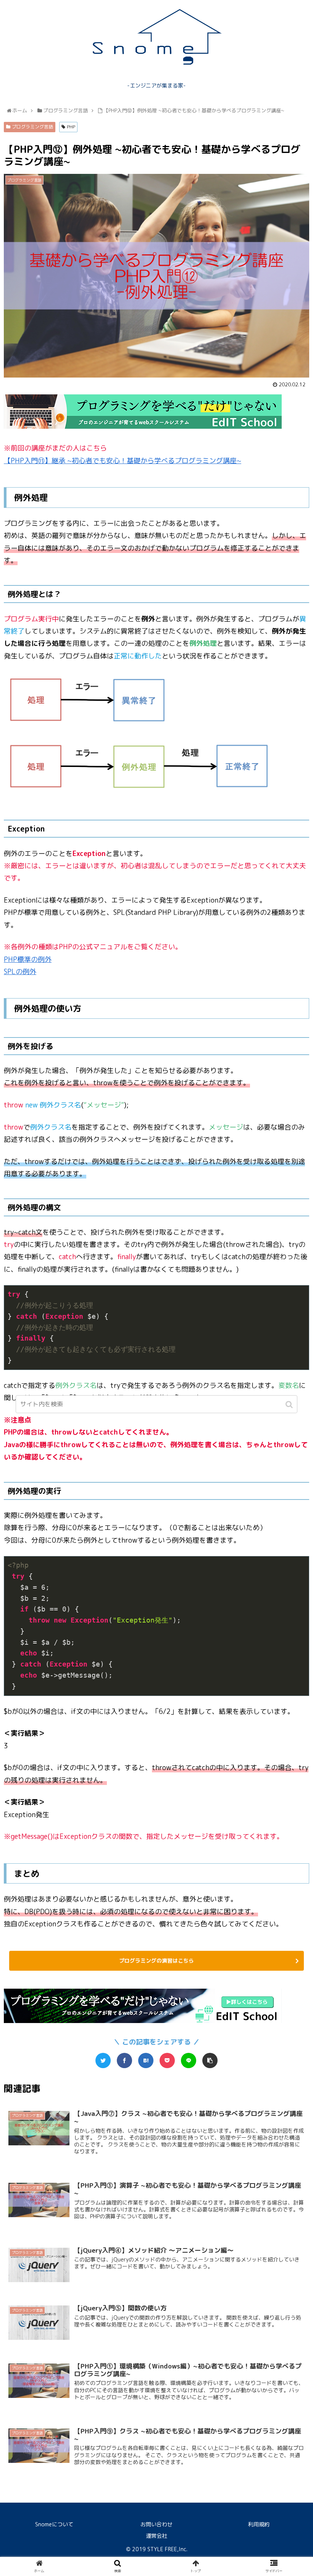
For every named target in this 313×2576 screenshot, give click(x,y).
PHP (71, 127)
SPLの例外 (20, 972)
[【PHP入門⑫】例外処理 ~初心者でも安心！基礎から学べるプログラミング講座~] (146, 2060)
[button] (290, 1405)
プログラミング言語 (32, 127)
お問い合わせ (156, 2524)
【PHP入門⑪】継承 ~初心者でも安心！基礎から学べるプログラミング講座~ (123, 461)
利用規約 (259, 2524)
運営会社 (156, 2536)
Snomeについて (54, 2524)
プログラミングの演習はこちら (156, 1961)
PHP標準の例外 (28, 959)
